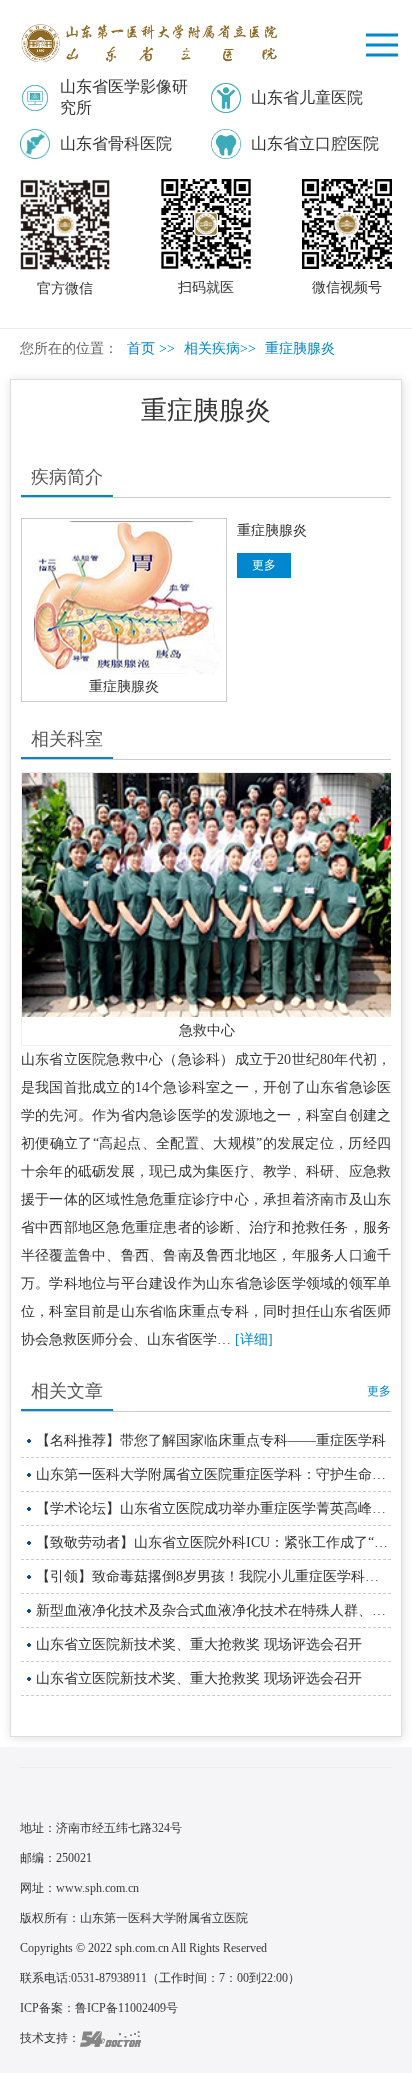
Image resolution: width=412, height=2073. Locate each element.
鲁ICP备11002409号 (126, 2008)
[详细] (254, 1339)
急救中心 (207, 1030)
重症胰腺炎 (124, 686)
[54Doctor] (110, 2038)
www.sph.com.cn (97, 1888)
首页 (141, 348)
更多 (379, 1391)
